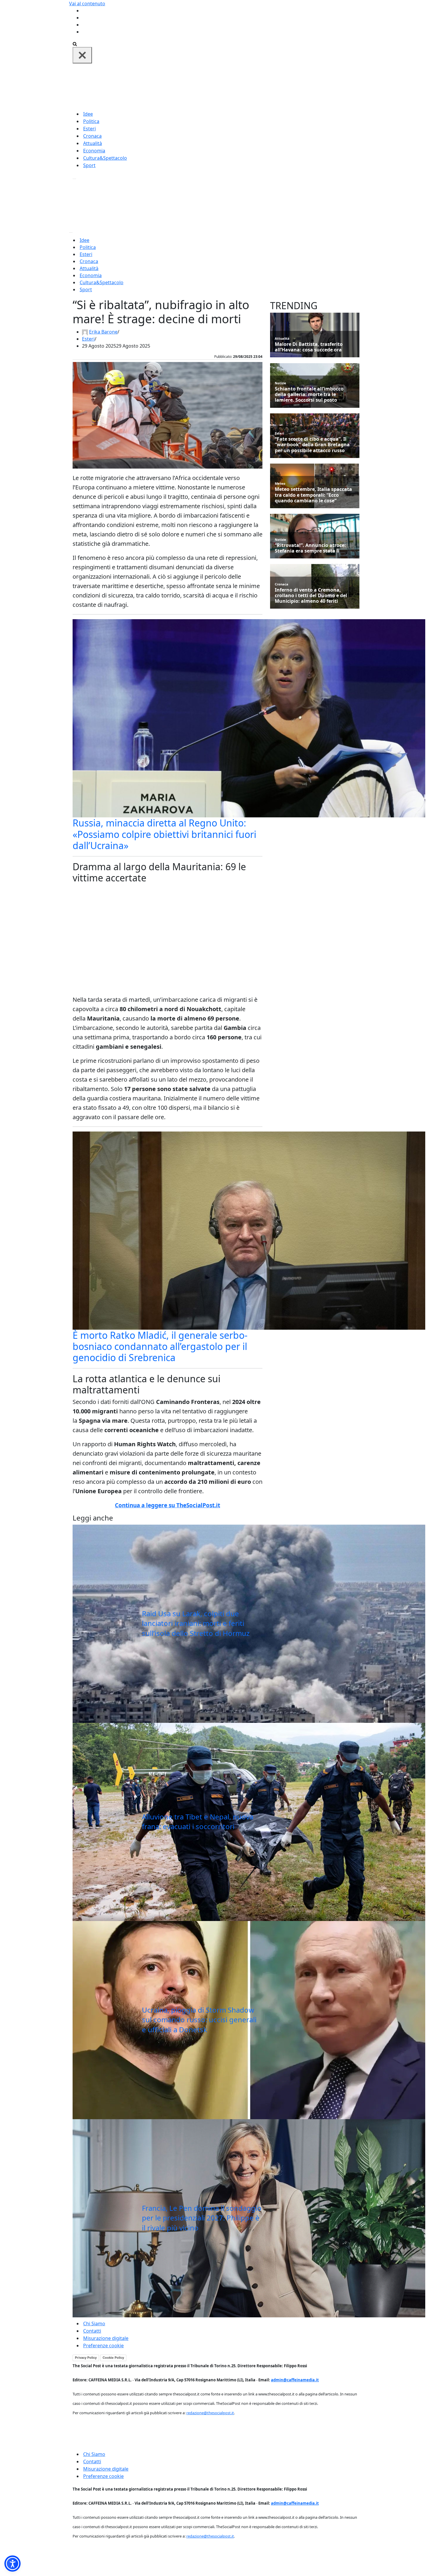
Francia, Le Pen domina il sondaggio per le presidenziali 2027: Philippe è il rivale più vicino (202, 2218)
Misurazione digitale (106, 2338)
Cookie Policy (113, 2358)
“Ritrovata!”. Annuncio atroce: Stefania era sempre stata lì (310, 548)
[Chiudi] (82, 55)
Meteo (280, 483)
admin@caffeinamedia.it (295, 2380)
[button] (12, 2564)
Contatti (92, 2331)
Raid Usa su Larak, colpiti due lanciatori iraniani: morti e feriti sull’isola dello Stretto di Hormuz (196, 1623)
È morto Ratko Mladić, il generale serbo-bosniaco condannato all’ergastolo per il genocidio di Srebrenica (160, 1346)
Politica (91, 121)
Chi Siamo (94, 2324)
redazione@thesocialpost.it (210, 2413)
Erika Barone (103, 332)
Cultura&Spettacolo (105, 158)
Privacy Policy (86, 2358)
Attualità (93, 143)
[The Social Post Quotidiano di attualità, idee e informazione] (244, 86)
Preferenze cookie (103, 2346)
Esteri (89, 129)
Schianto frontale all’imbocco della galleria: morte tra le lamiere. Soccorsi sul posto (309, 395)
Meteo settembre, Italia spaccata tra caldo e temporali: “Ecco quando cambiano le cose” (313, 495)
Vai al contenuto (87, 4)
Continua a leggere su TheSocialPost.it (168, 1505)
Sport (89, 165)
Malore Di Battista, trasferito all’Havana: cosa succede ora (309, 347)
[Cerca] (75, 43)
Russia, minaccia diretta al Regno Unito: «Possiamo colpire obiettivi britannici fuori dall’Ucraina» (164, 834)
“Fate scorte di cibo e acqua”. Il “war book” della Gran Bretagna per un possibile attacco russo (312, 445)
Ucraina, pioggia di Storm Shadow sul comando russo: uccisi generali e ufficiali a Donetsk (199, 2020)
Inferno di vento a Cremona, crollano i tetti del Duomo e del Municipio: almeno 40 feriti (311, 596)
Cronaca (92, 136)
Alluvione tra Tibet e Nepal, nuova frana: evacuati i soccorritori (198, 1822)
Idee (88, 114)
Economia (94, 151)
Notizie (281, 383)
